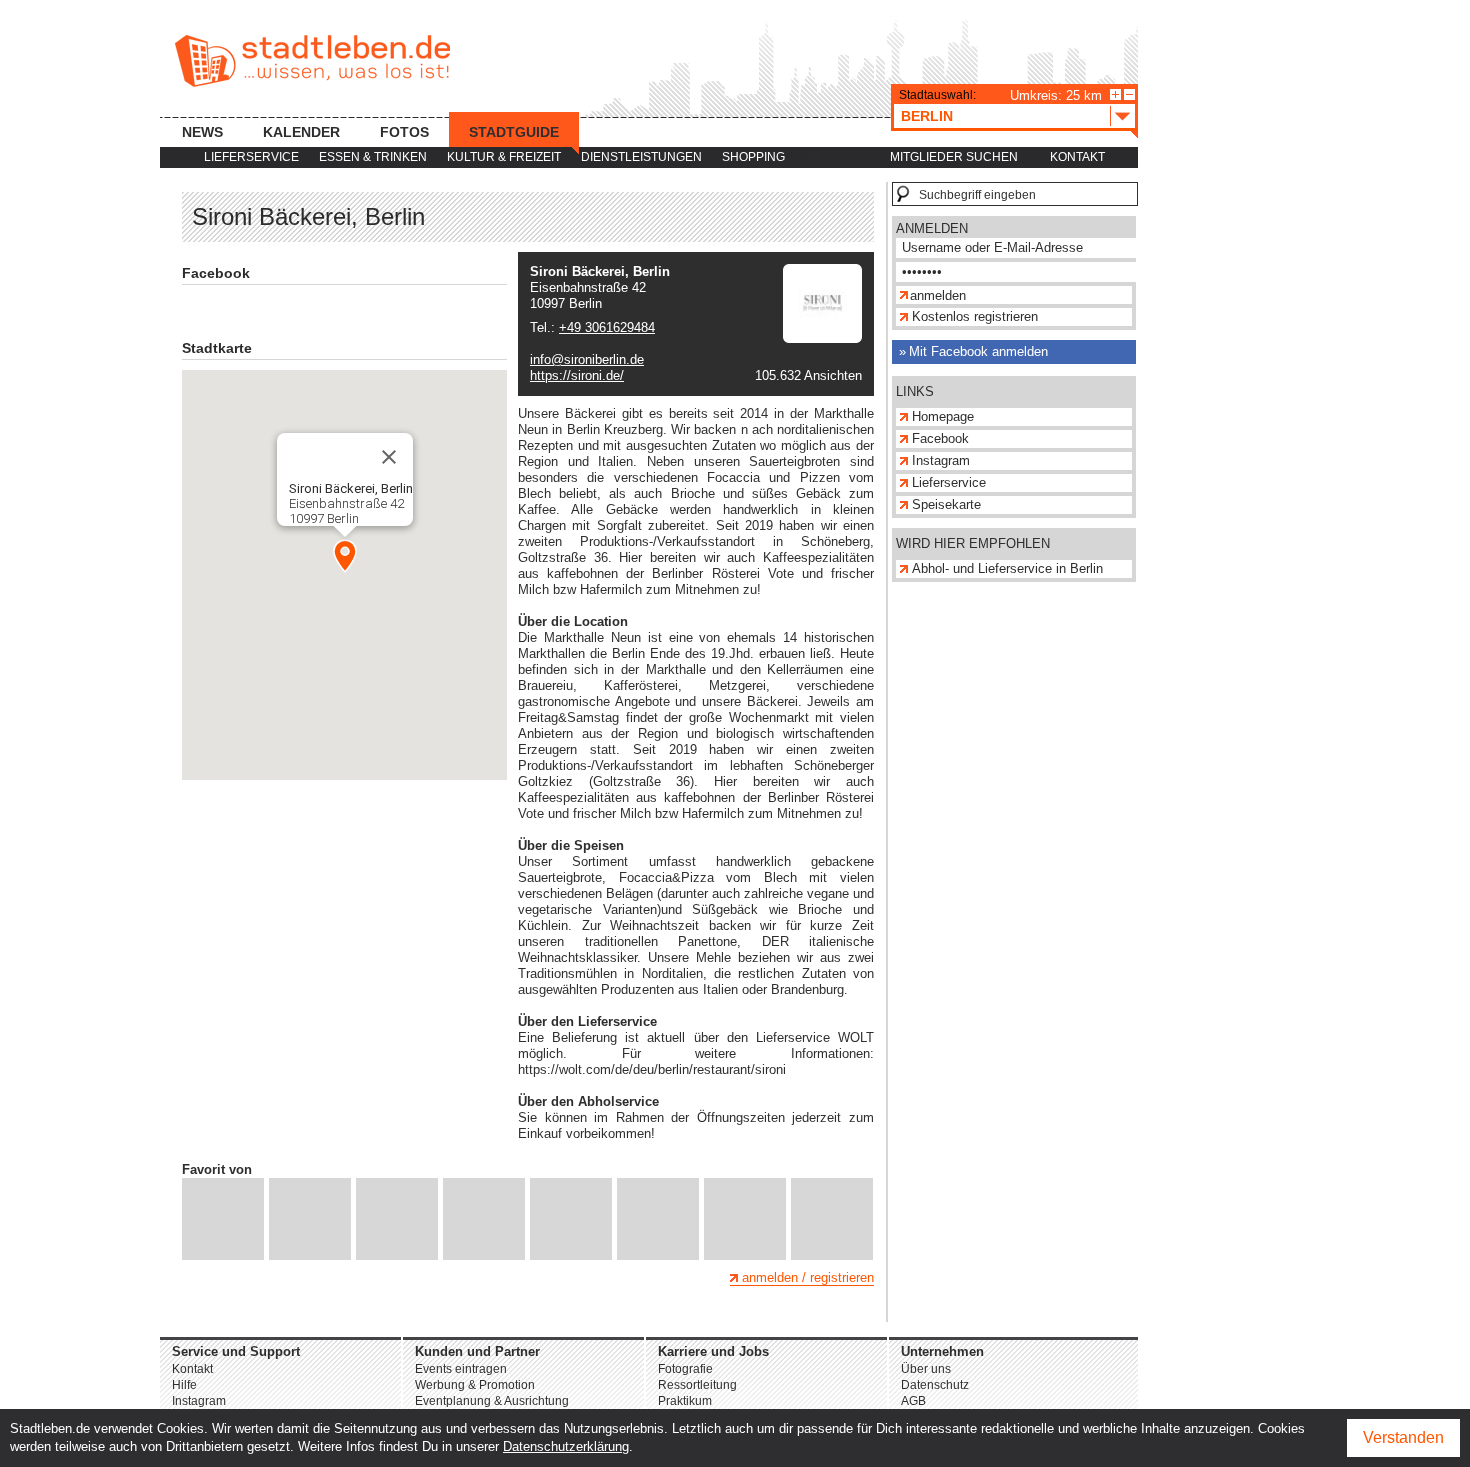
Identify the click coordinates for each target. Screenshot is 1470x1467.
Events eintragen (461, 1369)
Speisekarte (946, 504)
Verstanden (1403, 1437)
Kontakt (1077, 157)
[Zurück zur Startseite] (312, 61)
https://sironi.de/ (577, 375)
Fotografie (685, 1369)
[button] (345, 556)
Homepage (943, 416)
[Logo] (822, 338)
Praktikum (685, 1401)
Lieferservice (251, 157)
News (202, 132)
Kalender (301, 132)
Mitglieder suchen (954, 157)
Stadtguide (514, 132)
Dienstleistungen (641, 157)
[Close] (389, 457)
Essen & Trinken (373, 157)
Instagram (941, 460)
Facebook (940, 438)
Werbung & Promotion (475, 1385)
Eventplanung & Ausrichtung (492, 1401)
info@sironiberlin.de (587, 359)
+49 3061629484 (607, 327)
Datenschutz (935, 1385)
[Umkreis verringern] (1129, 94)
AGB (913, 1401)
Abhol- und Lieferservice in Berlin (1007, 568)
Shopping (753, 157)
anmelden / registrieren (808, 1277)
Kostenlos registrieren (975, 316)
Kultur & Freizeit (504, 157)
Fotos (404, 132)
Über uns (926, 1369)
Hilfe (184, 1385)
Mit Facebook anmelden (978, 351)
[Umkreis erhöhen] (1115, 94)
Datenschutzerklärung (566, 1446)
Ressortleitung (697, 1385)
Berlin (927, 116)
